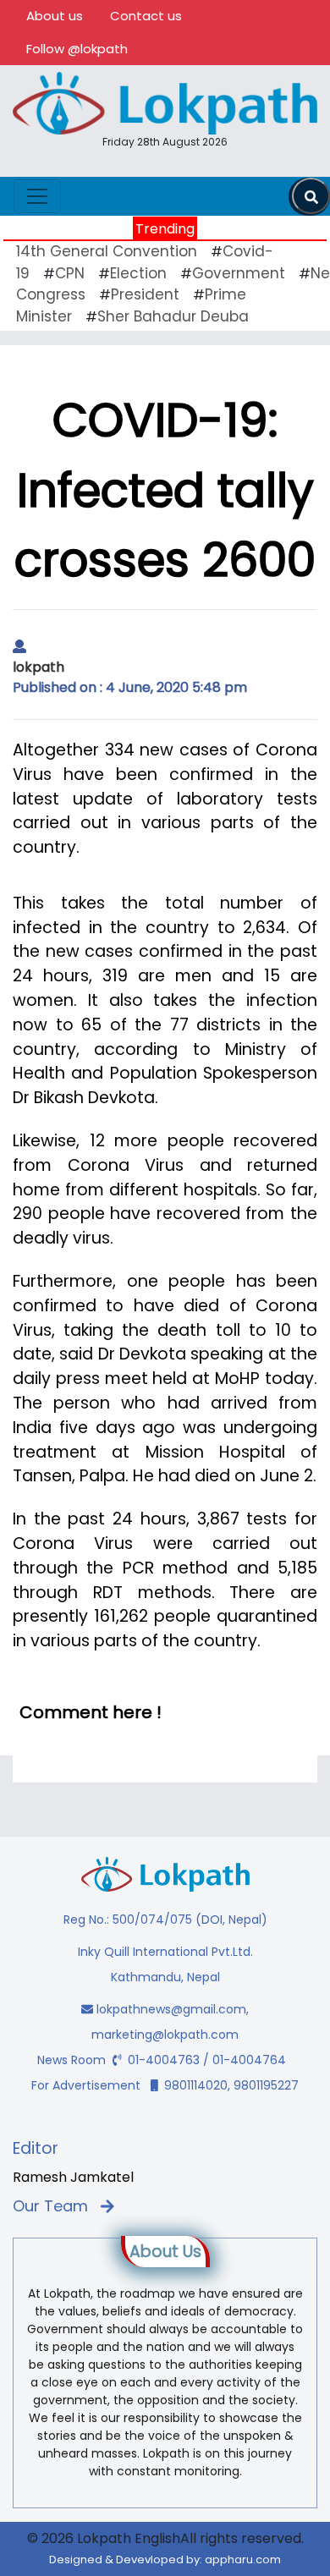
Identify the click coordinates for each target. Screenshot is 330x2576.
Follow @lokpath (77, 49)
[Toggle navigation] (37, 196)
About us (55, 16)
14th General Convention (107, 251)
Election (138, 273)
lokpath (38, 667)
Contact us (146, 16)
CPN (70, 273)
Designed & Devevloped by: (165, 2560)
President (145, 294)
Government (239, 273)
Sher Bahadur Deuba (173, 316)
